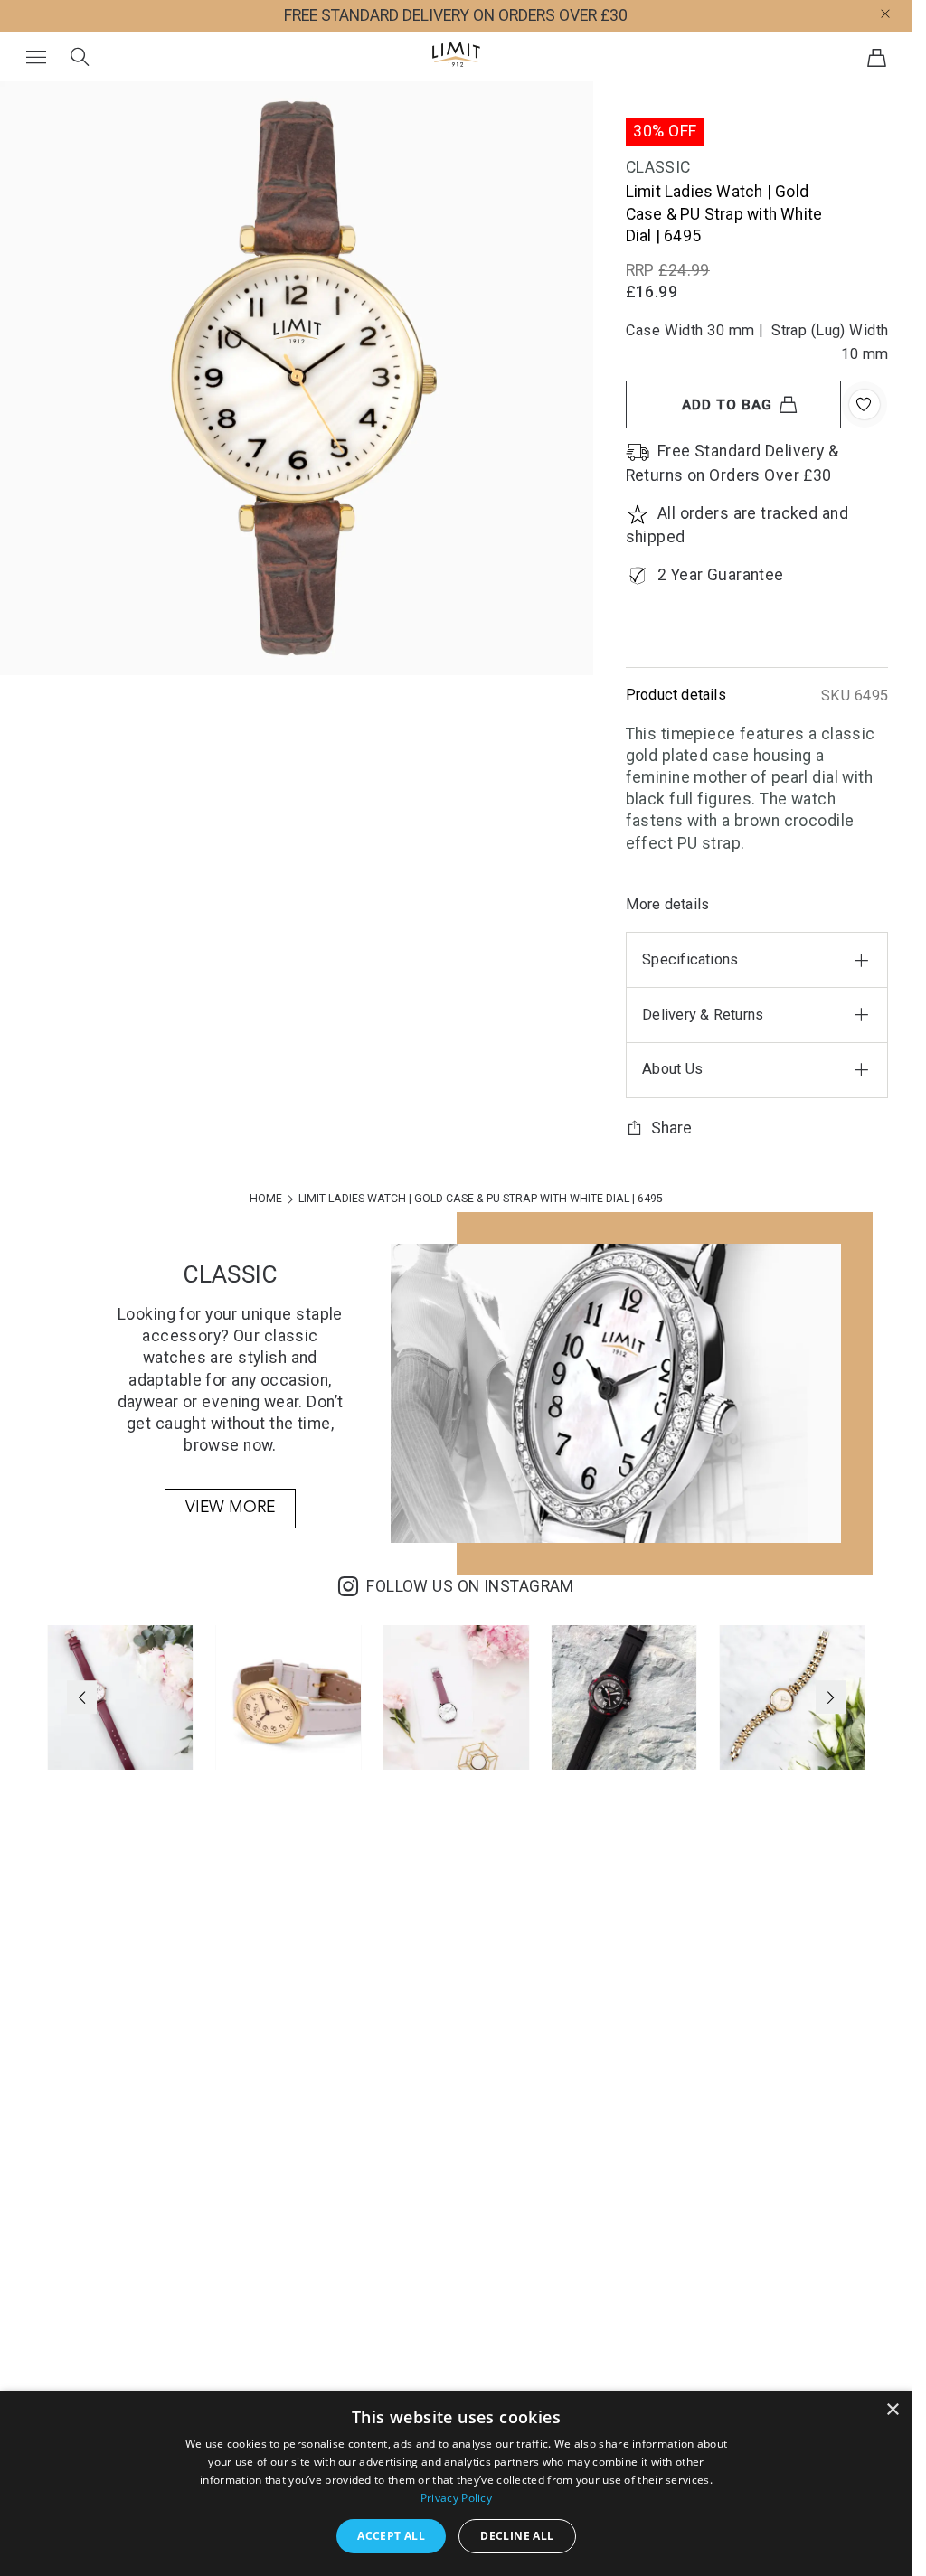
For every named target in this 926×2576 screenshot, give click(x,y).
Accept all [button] (391, 2536)
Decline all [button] (517, 2536)
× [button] (892, 2410)
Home (267, 1199)
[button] (902, 13)
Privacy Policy (456, 2498)
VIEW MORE (230, 1508)
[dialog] (456, 2483)
